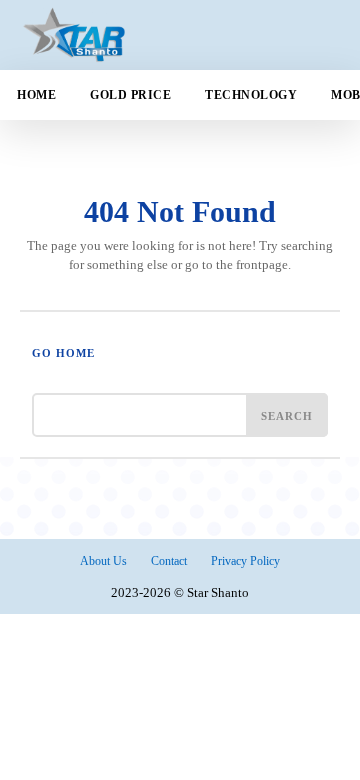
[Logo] (124, 35)
